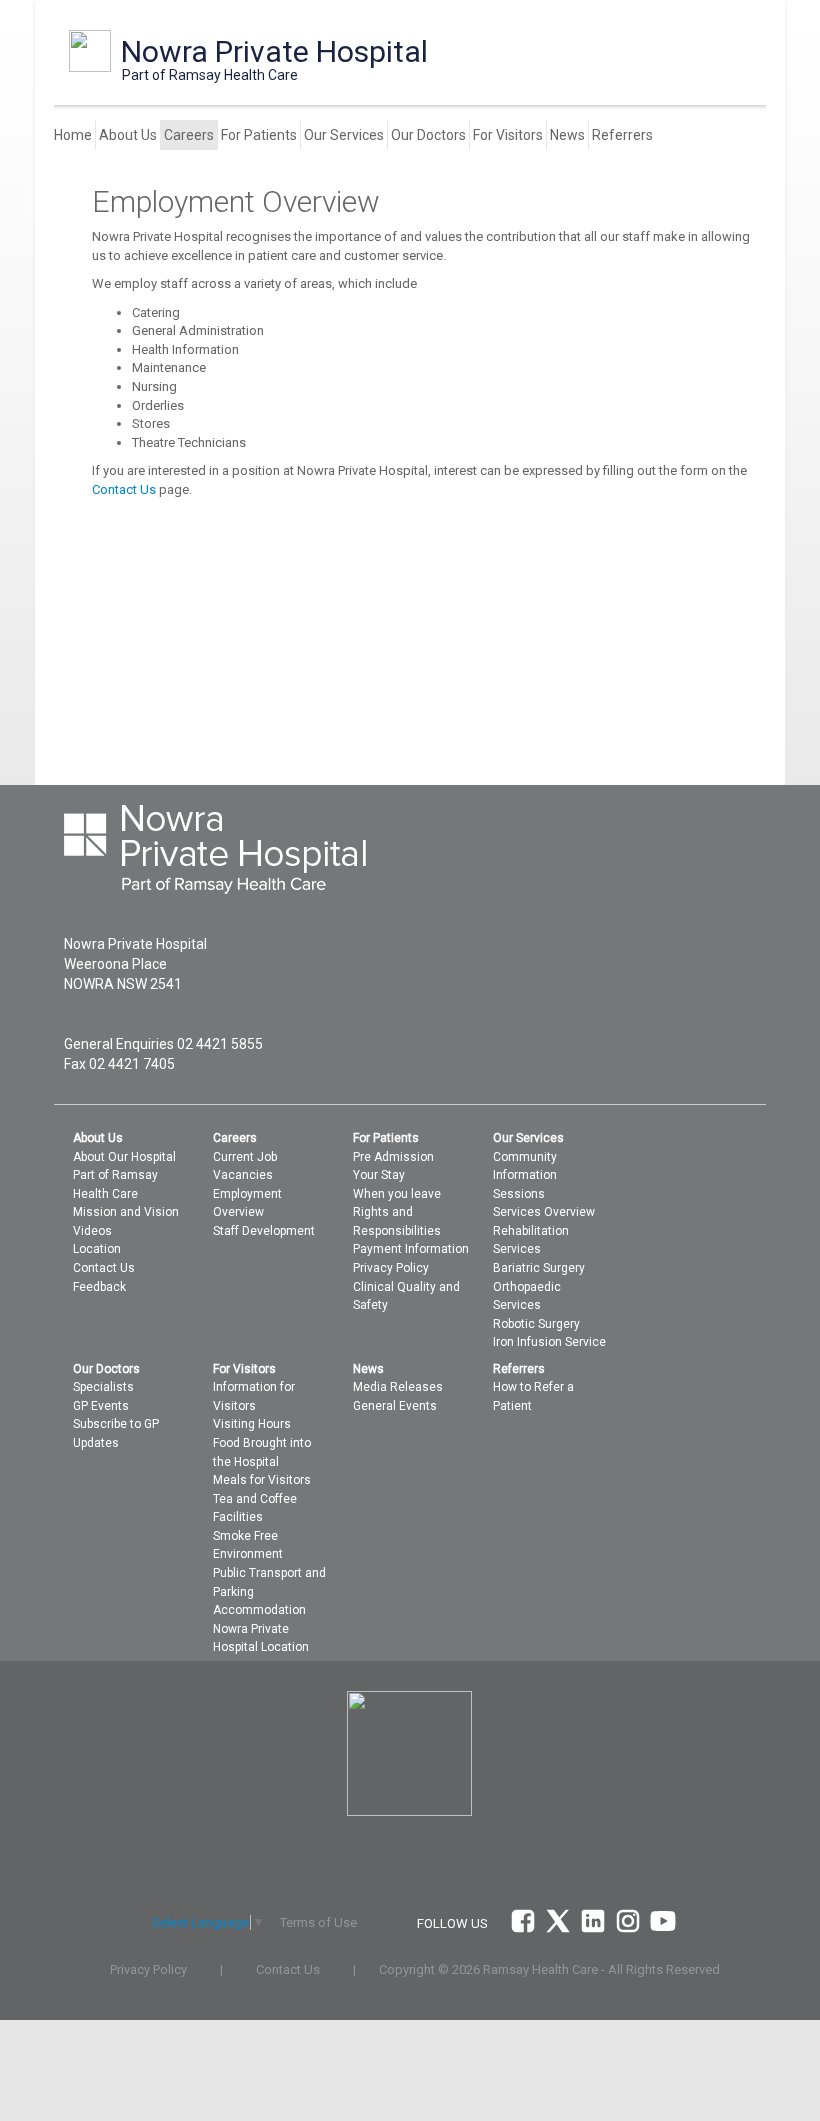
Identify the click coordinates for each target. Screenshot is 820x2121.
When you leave (397, 1194)
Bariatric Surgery (539, 1268)
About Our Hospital (124, 1157)
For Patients (259, 135)
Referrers (622, 135)
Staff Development (264, 1231)
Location (97, 1249)
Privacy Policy (391, 1268)
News (567, 135)
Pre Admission (393, 1157)
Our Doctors (428, 135)
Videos (92, 1231)
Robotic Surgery (536, 1324)
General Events (395, 1406)
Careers (189, 135)
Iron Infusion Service (549, 1342)
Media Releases (398, 1387)
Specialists (103, 1387)
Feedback (99, 1287)
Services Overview (544, 1212)
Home (73, 135)
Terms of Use (318, 1922)
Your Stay (379, 1175)
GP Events (101, 1406)
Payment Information (411, 1249)
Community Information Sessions (525, 1175)
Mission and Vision (126, 1212)
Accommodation (259, 1610)
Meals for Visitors (262, 1480)
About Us (128, 135)
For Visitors (508, 135)
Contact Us (124, 489)
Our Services (344, 135)
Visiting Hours (252, 1424)
